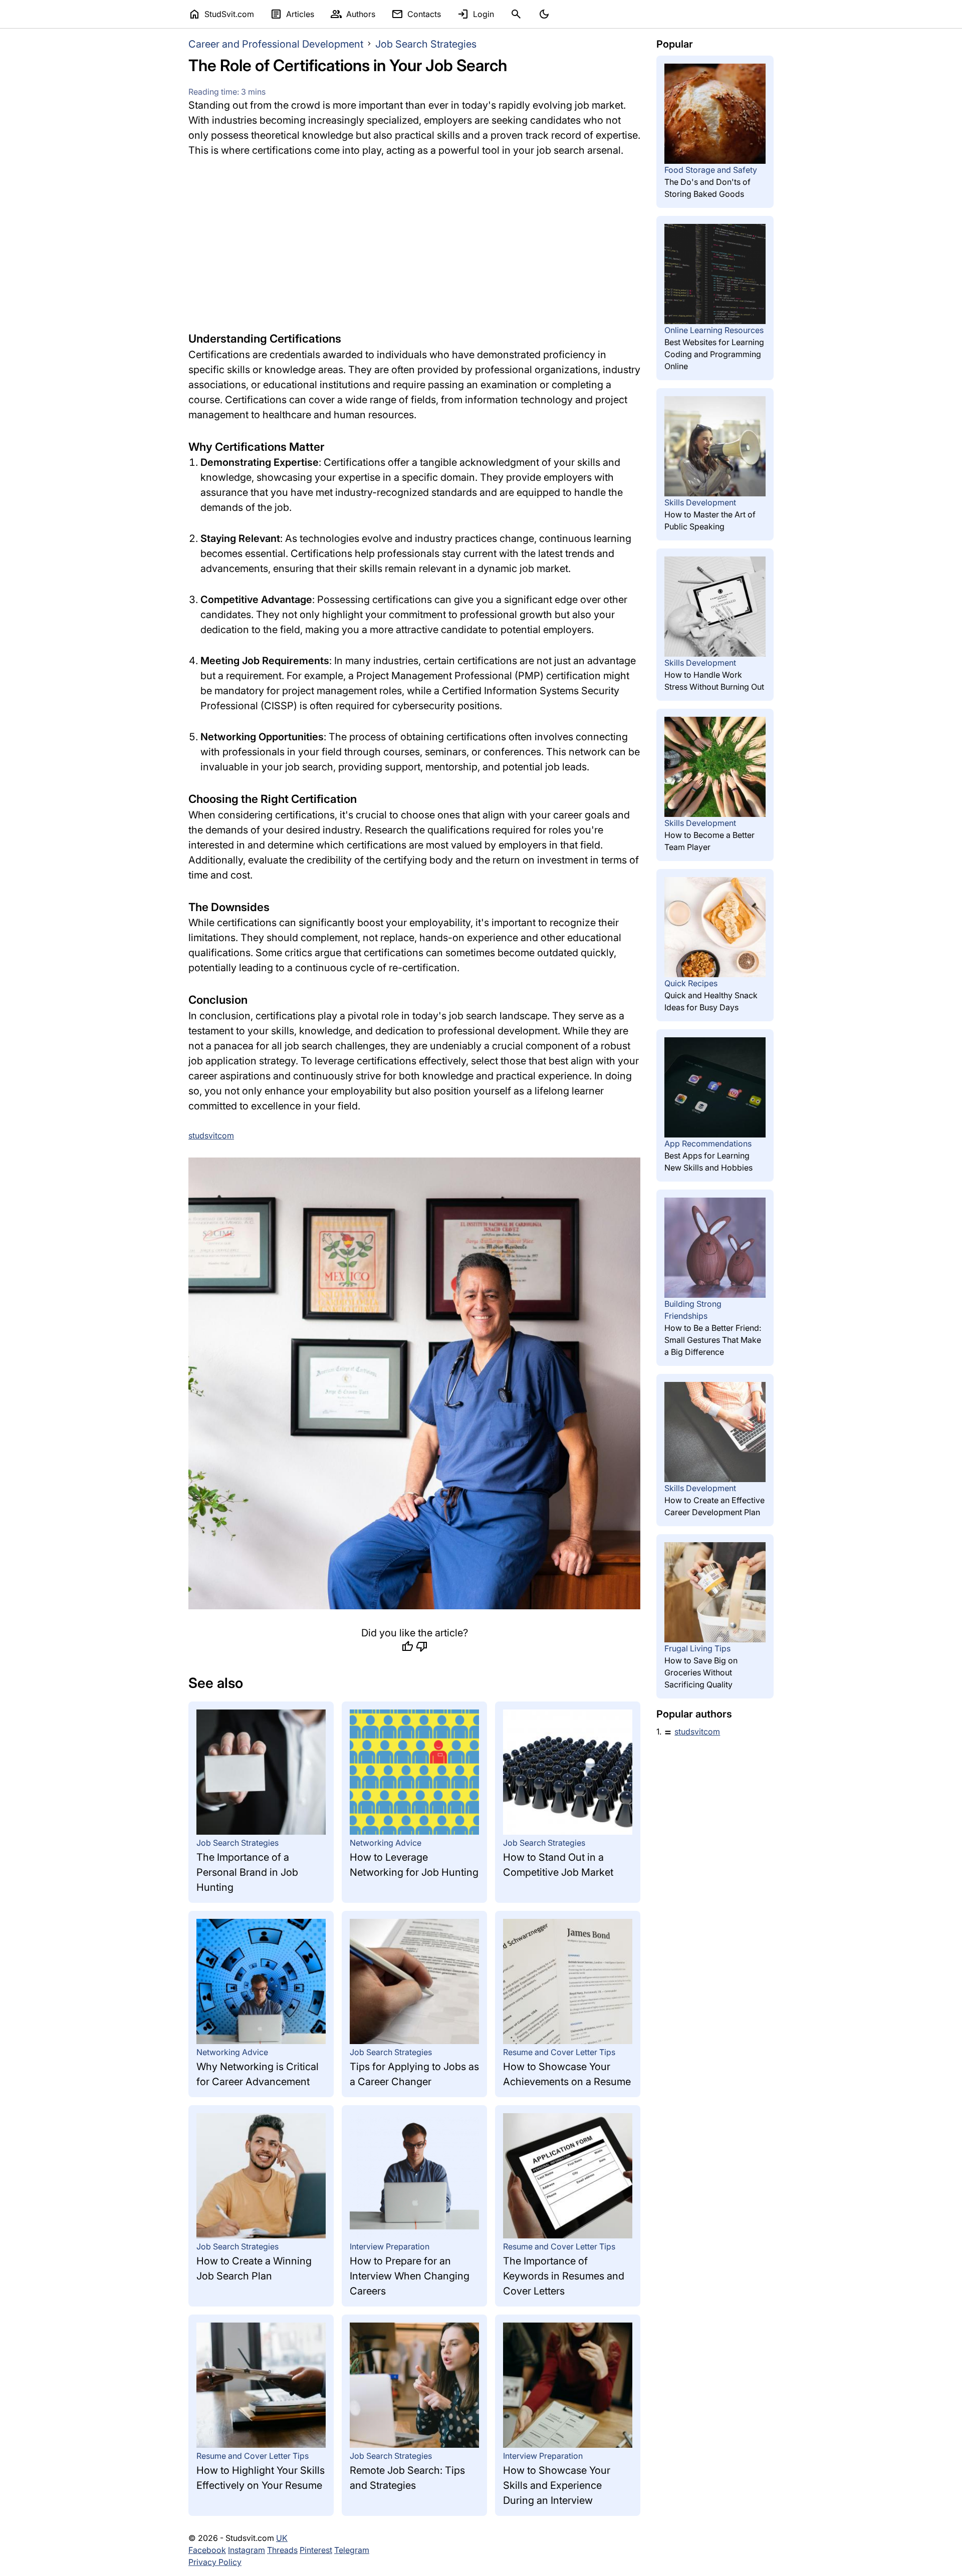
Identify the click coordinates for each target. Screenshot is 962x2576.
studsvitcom (697, 1732)
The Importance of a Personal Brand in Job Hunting (247, 1872)
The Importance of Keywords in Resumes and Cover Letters (564, 2276)
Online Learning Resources (714, 330)
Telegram (352, 2550)
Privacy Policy (215, 2562)
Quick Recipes (691, 983)
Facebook (207, 2550)
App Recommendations (708, 1143)
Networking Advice (386, 1843)
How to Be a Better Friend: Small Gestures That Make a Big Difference (713, 1340)
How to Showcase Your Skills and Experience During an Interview (557, 2485)
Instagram (247, 2550)
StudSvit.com (221, 14)
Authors (353, 14)
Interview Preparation (390, 2246)
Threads (282, 2550)
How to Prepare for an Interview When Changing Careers (410, 2276)
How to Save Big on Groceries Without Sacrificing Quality (701, 1672)
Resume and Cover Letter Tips (559, 2052)
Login (475, 14)
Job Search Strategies (426, 44)
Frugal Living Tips (697, 1648)
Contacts (416, 14)
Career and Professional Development (276, 44)
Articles (292, 14)
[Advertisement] (414, 244)
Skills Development (700, 502)
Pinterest (316, 2550)
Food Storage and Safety (711, 170)
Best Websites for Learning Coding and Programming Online (714, 354)
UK (282, 2538)
